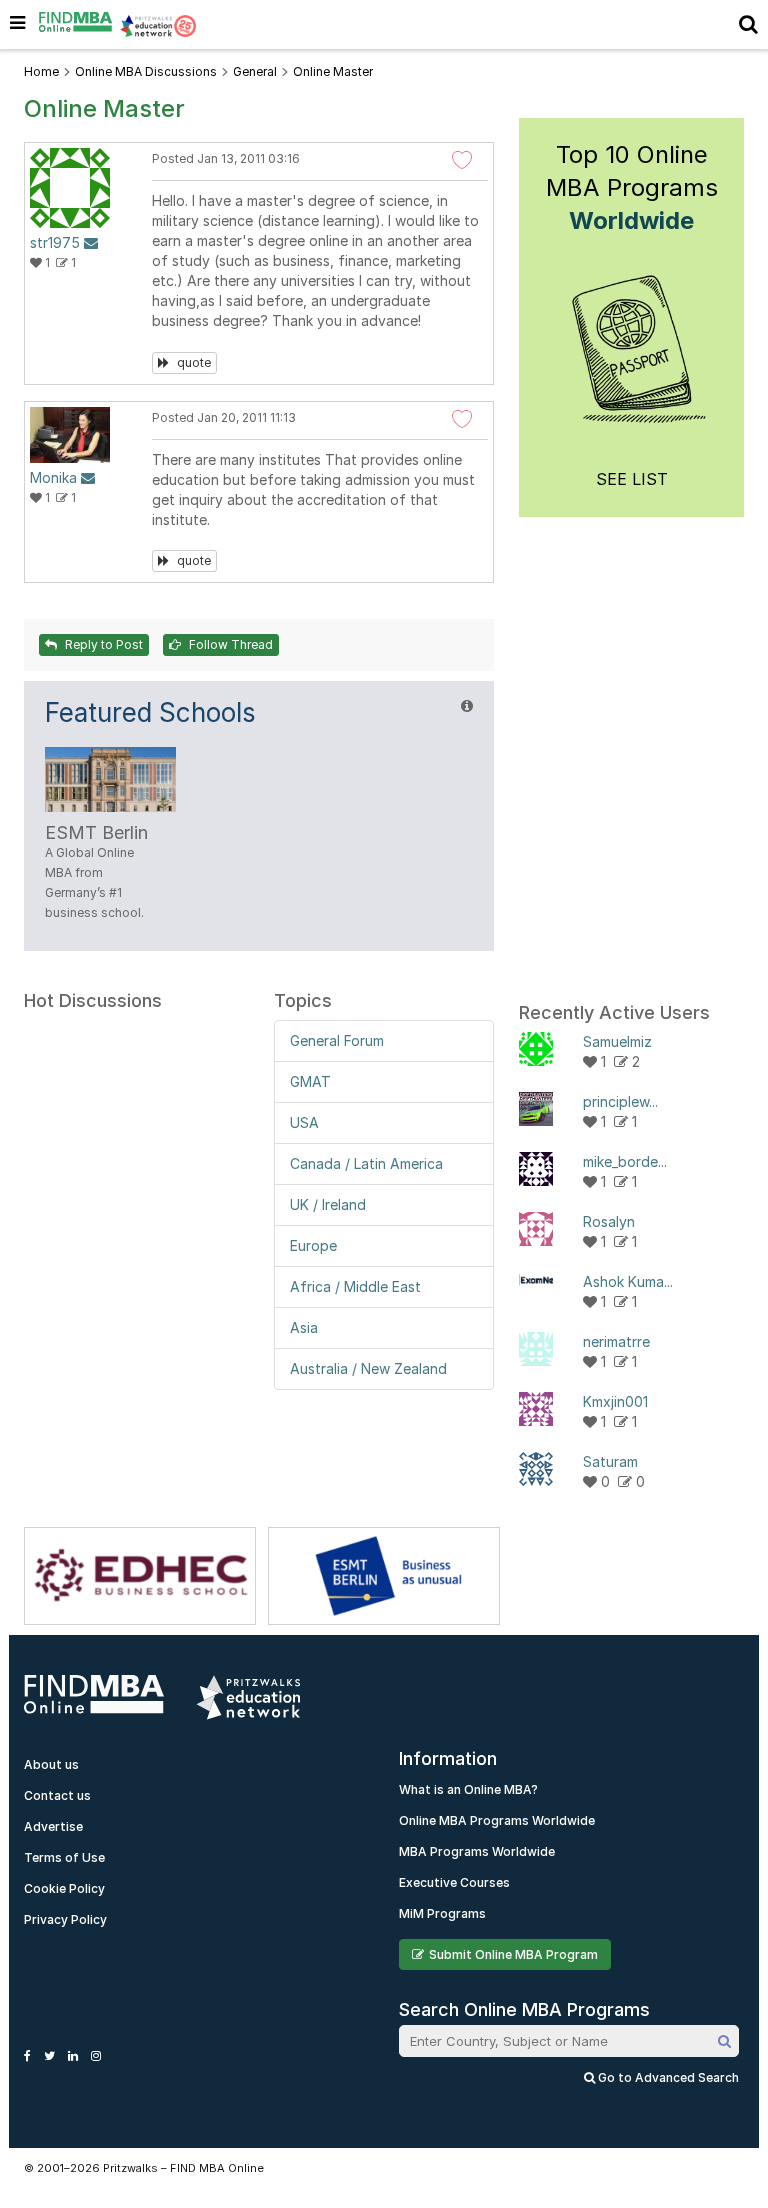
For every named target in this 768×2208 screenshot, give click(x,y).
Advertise (53, 1826)
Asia (304, 1327)
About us (51, 1764)
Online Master (333, 71)
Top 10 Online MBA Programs (632, 187)
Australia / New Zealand (368, 1368)
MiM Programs (442, 1913)
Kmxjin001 (615, 1401)
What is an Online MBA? (468, 1789)
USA (304, 1122)
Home (41, 71)
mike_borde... (625, 1161)
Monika (53, 477)
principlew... (620, 1101)
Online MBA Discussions (146, 71)
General (255, 71)
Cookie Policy (64, 1888)
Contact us (57, 1795)
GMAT (310, 1081)
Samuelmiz (617, 1041)
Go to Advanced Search (667, 2077)
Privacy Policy (65, 1919)
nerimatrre (616, 1341)
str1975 (55, 242)
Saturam (610, 1461)
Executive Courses (454, 1882)
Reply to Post (102, 644)
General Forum (337, 1040)
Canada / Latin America (366, 1163)
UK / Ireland (328, 1204)
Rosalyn (609, 1221)
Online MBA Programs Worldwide (497, 1820)
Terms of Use (64, 1857)
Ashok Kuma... (628, 1281)
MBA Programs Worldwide (477, 1851)
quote (192, 362)
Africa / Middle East (355, 1286)
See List (632, 479)
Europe (313, 1245)
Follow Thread (229, 644)
